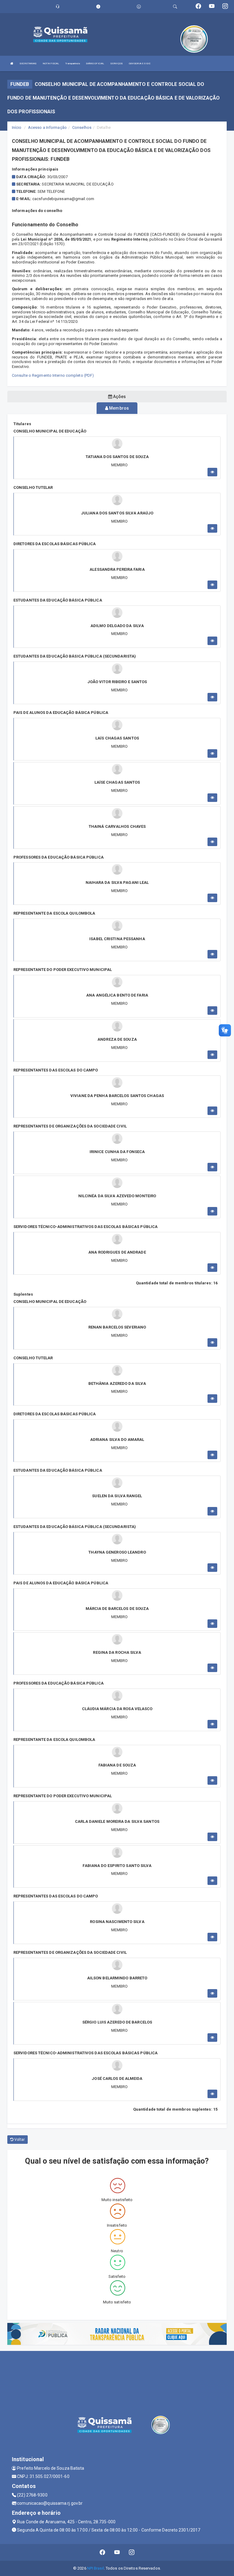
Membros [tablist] (119, 408)
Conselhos (82, 127)
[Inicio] (12, 64)
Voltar (19, 2140)
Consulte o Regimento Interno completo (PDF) (53, 375)
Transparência (72, 64)
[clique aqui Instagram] (132, 2552)
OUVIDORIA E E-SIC (140, 64)
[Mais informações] (212, 472)
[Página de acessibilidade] (139, 7)
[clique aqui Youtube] (117, 2552)
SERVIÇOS (117, 64)
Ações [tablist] (119, 397)
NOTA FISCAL (51, 64)
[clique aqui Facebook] (103, 2552)
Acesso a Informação (47, 127)
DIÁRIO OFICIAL (95, 64)
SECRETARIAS (28, 64)
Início (17, 127)
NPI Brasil (96, 2568)
